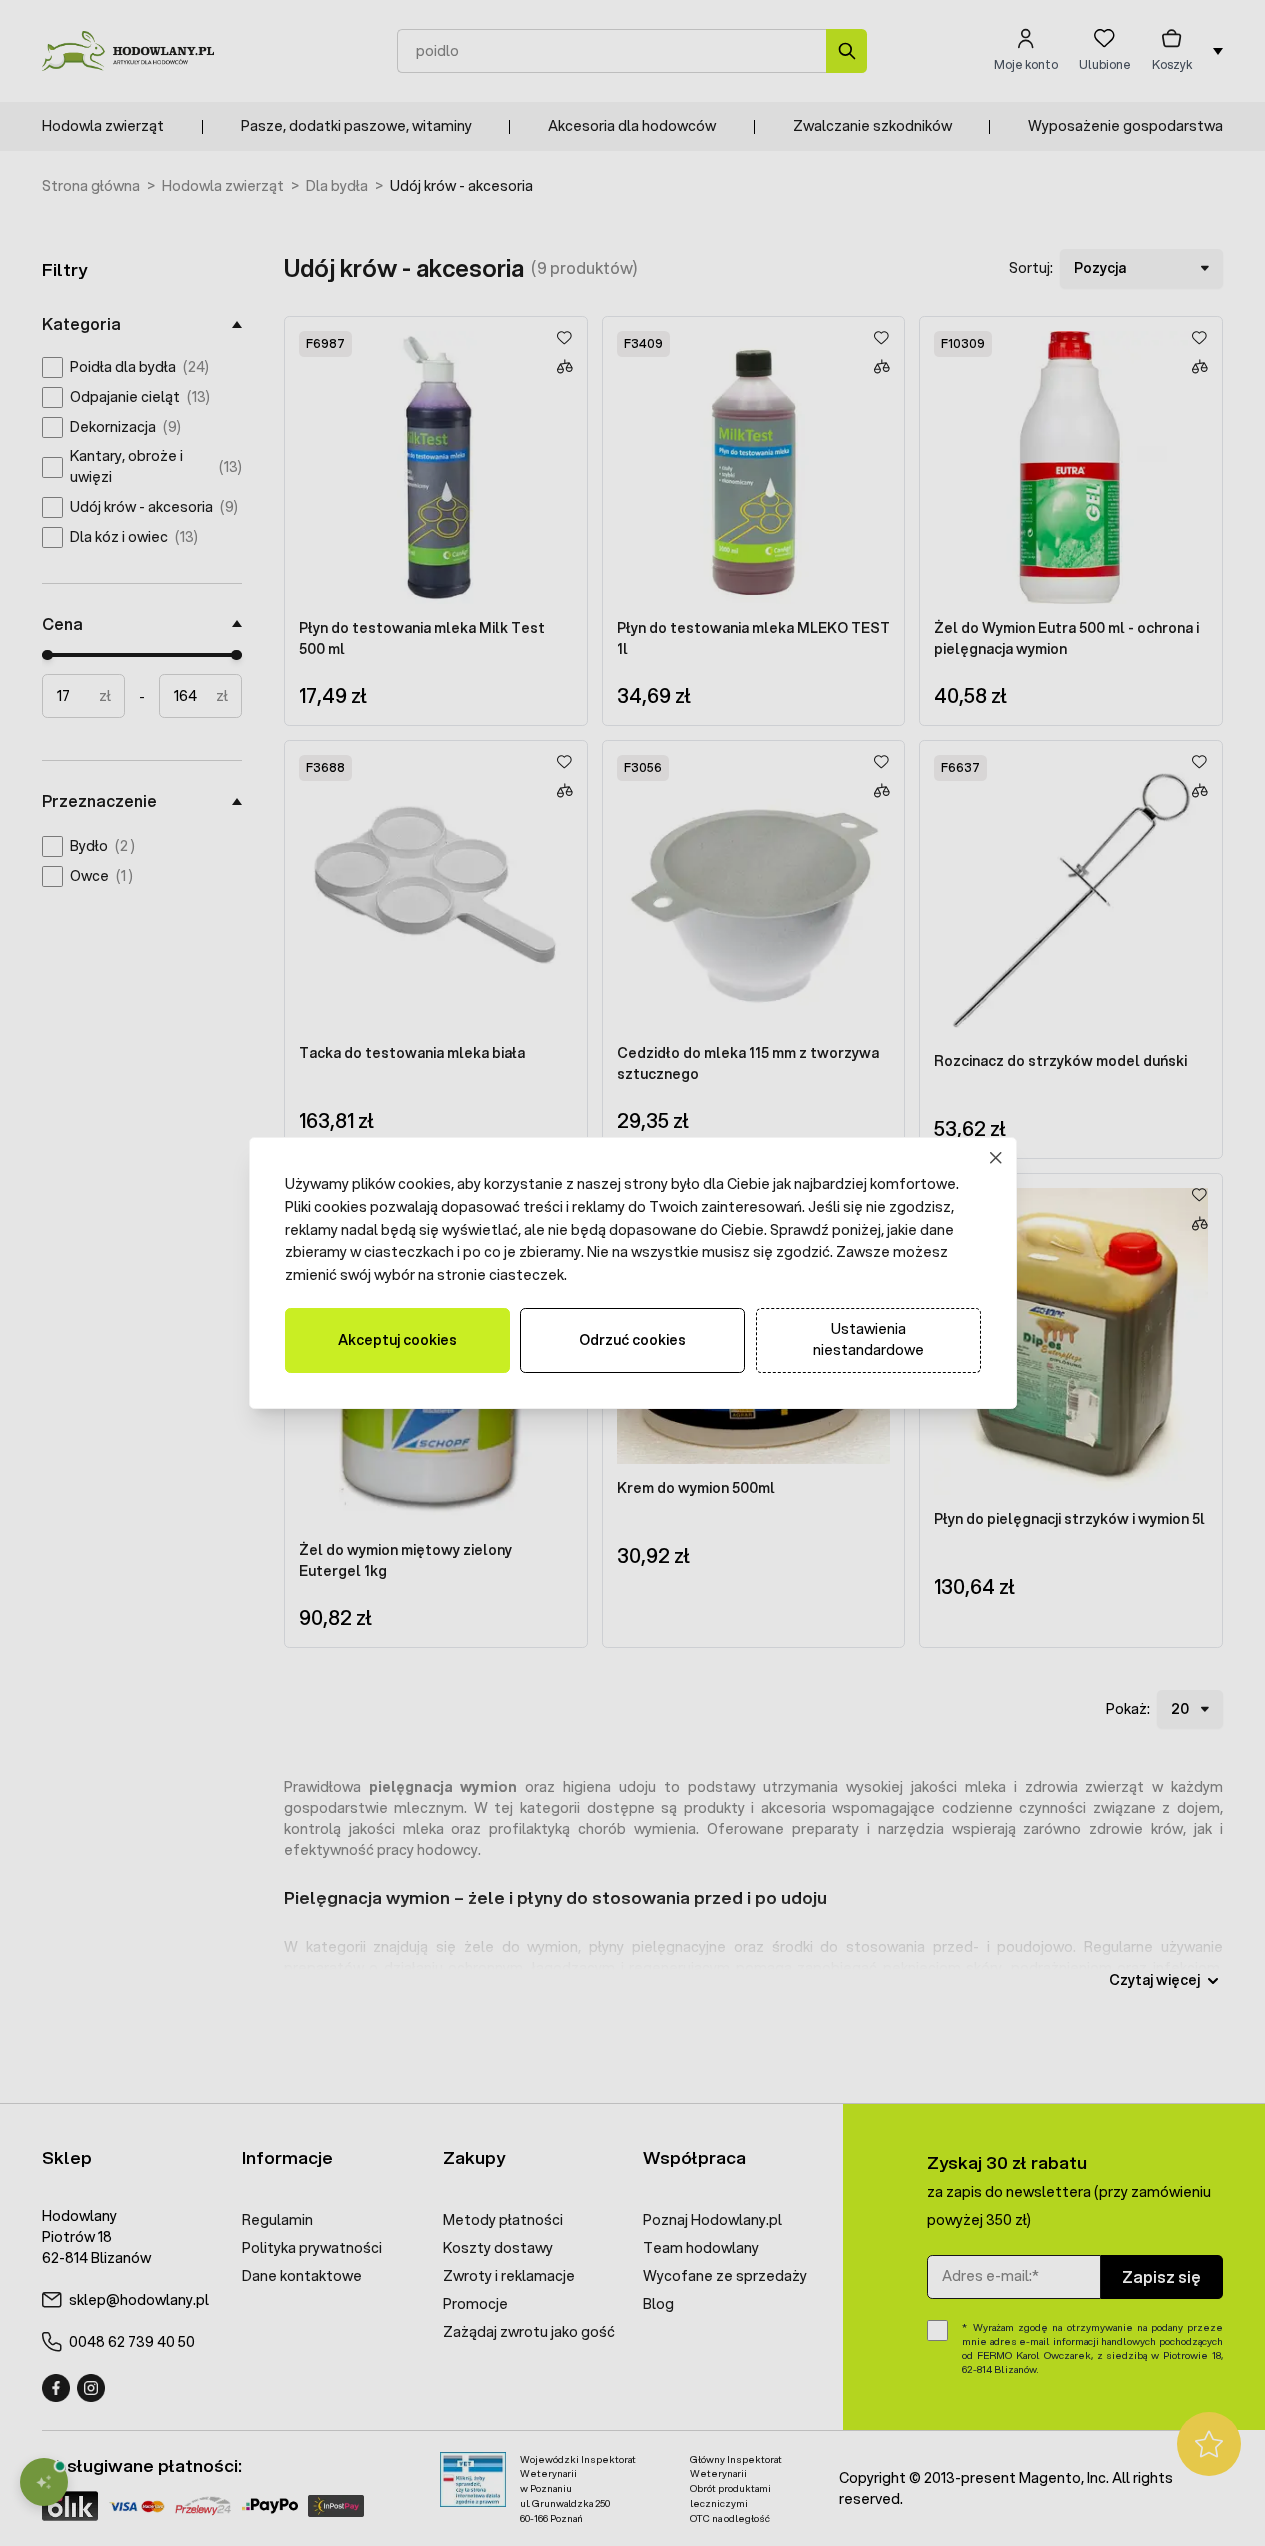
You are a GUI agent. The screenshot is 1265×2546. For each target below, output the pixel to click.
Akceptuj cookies (397, 1340)
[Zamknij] (995, 1158)
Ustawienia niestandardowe (868, 1339)
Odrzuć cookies (632, 1340)
